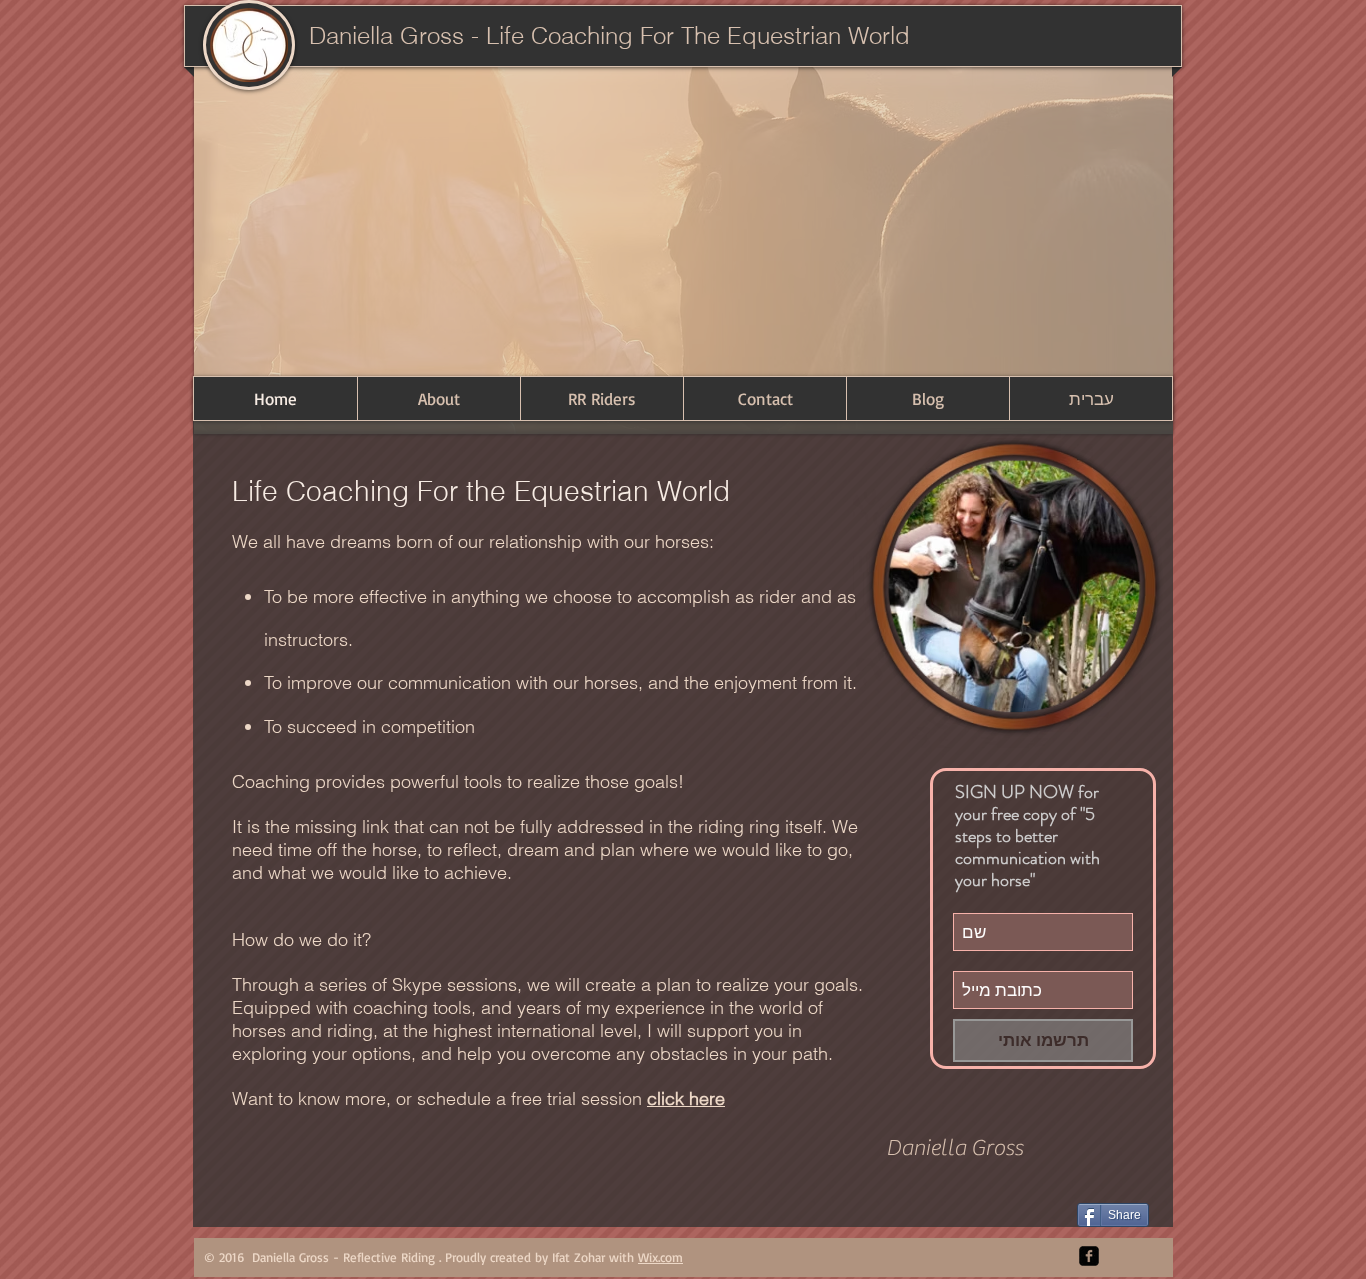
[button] (683, 219)
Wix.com (660, 1257)
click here (686, 1098)
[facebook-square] (1089, 1256)
